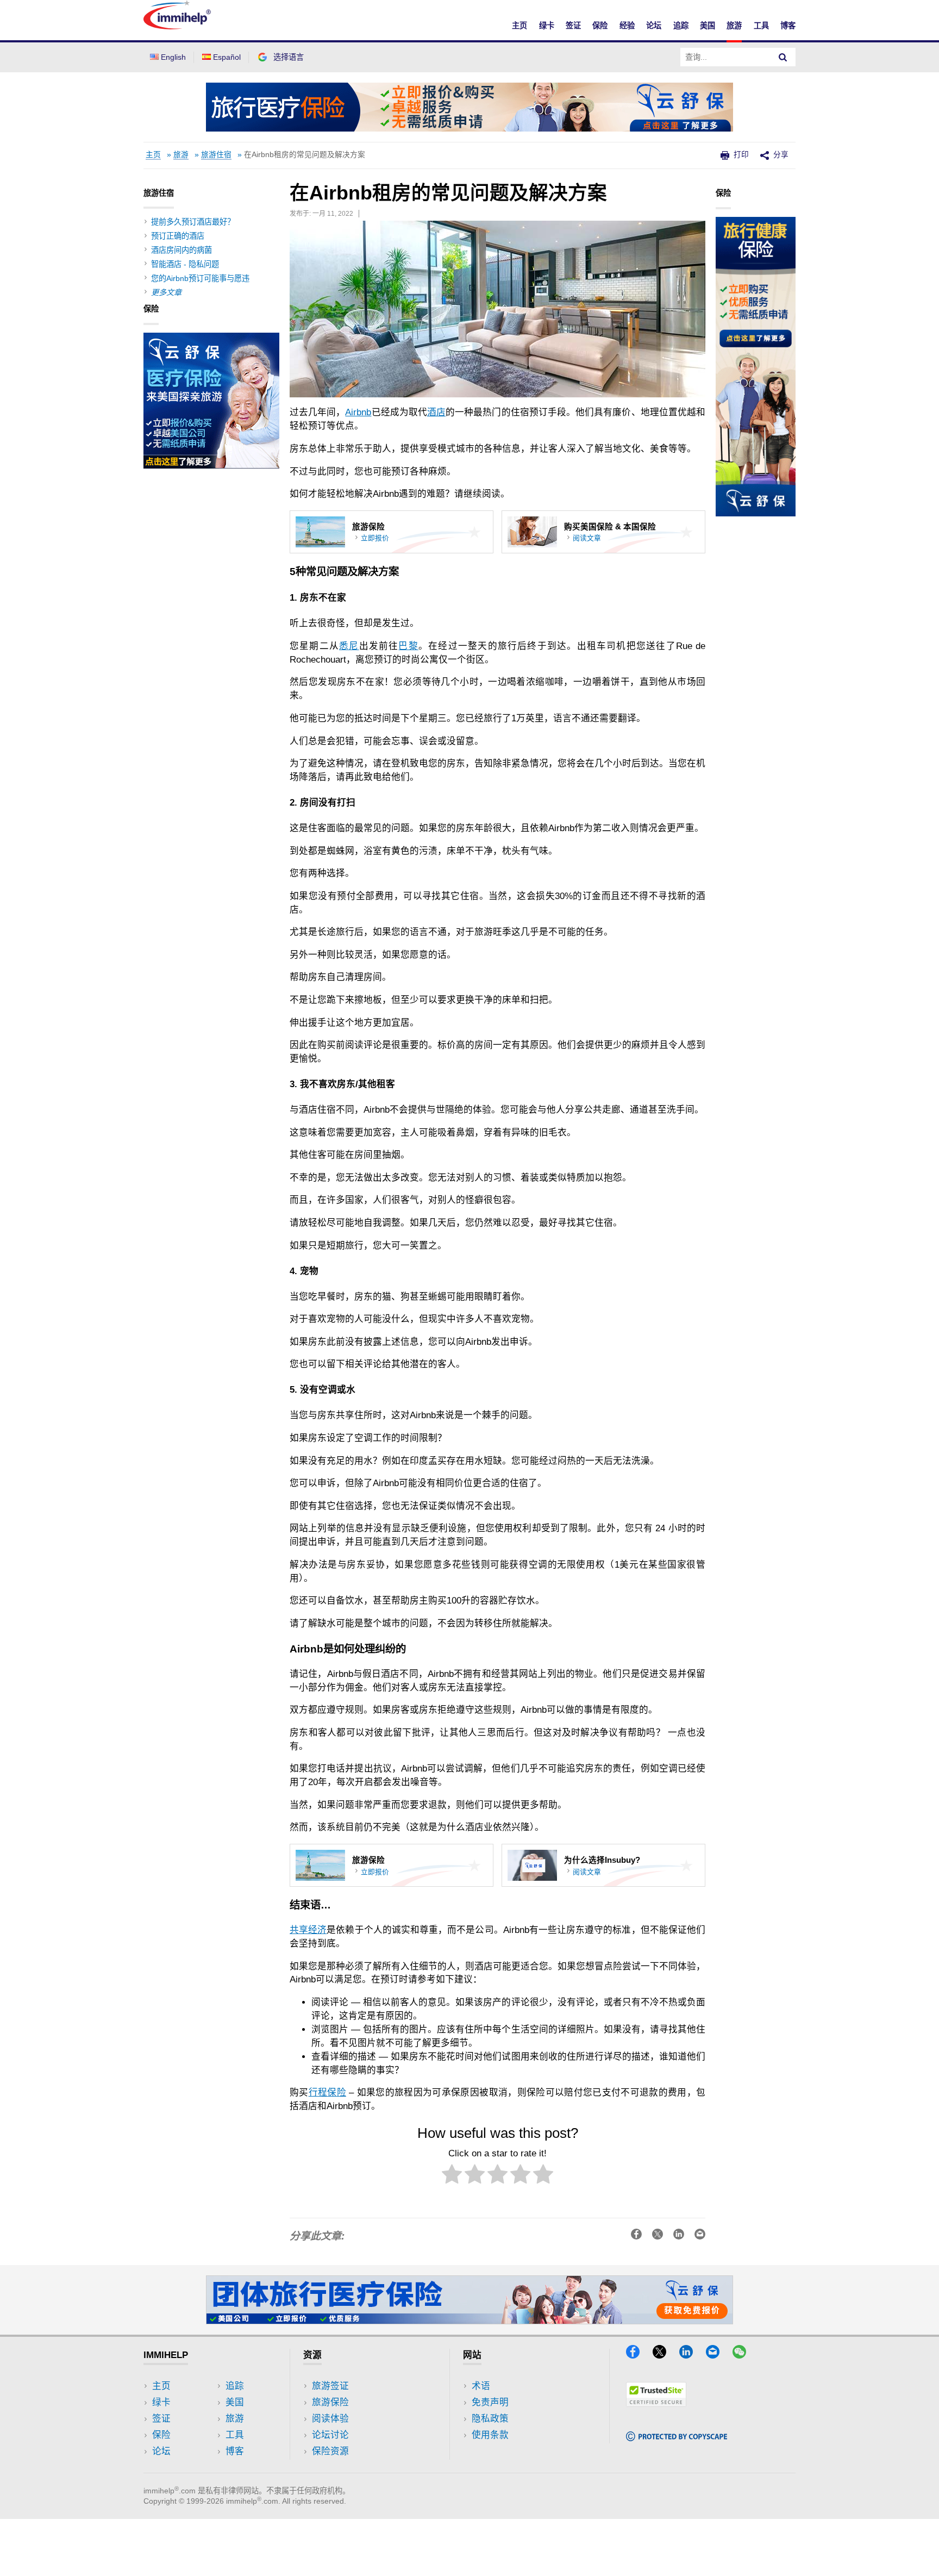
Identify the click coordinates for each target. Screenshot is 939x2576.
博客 (788, 26)
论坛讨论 (330, 2435)
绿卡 (547, 26)
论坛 (654, 26)
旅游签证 (330, 2386)
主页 (519, 26)
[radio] (452, 2176)
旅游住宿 (216, 155)
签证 (573, 26)
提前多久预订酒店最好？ (193, 222)
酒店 (436, 412)
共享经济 (308, 1930)
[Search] (783, 57)
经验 (627, 26)
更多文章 (166, 292)
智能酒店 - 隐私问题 (185, 264)
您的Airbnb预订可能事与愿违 (200, 278)
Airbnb (358, 412)
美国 (708, 26)
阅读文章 (587, 538)
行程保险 (327, 2092)
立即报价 (375, 538)
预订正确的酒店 (178, 236)
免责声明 (490, 2402)
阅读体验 (330, 2419)
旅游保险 (330, 2402)
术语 (481, 2386)
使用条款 (490, 2435)
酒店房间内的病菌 (181, 250)
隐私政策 (490, 2419)
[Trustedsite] (656, 2403)
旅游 (734, 26)
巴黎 (408, 646)
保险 (600, 26)
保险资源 (330, 2451)
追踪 (681, 26)
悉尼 (349, 646)
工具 (761, 26)
